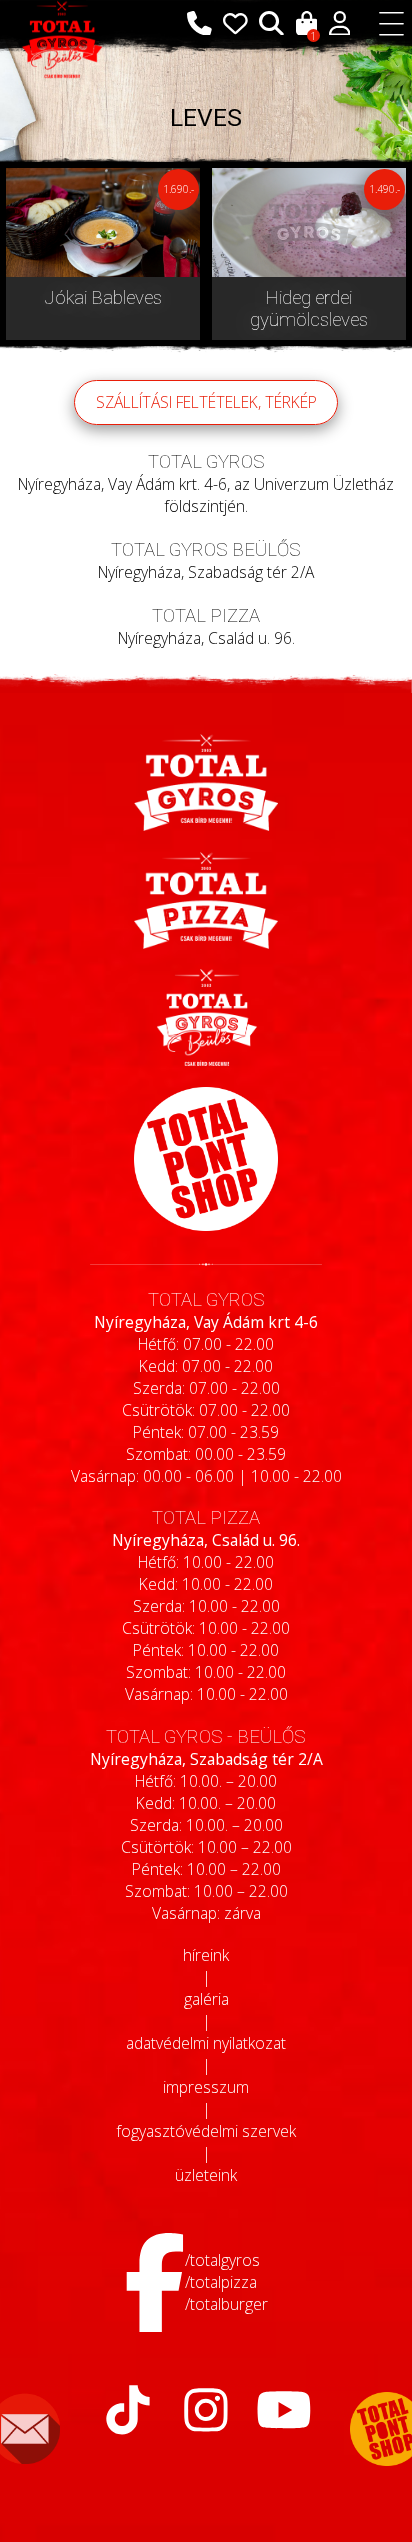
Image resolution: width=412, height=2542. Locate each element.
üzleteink (206, 2175)
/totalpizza (221, 2282)
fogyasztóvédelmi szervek (206, 2131)
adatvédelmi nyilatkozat (206, 2043)
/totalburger (226, 2304)
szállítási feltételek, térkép (206, 402)
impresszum (206, 2087)
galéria (206, 1999)
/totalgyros (222, 2260)
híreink (206, 1955)
